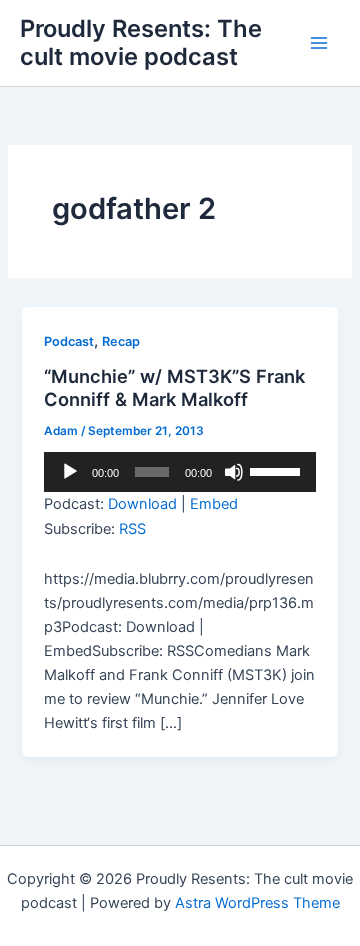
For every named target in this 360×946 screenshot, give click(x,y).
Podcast (69, 341)
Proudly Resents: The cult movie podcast (141, 42)
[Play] (70, 472)
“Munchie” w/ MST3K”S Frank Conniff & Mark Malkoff (174, 388)
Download (142, 504)
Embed (214, 504)
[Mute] (234, 472)
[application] (179, 472)
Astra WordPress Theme (257, 903)
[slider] (278, 470)
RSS (132, 529)
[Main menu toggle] (319, 43)
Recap (121, 341)
